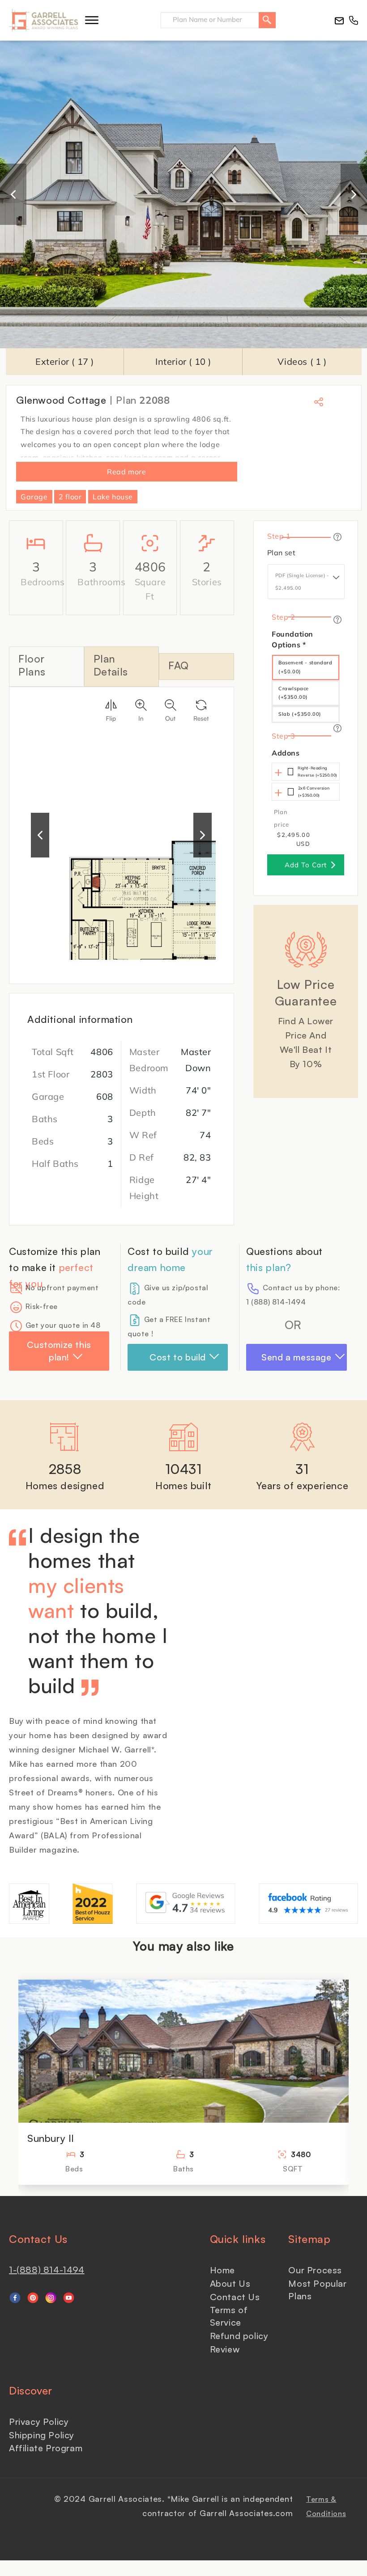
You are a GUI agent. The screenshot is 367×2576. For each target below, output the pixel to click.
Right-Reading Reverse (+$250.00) (318, 771)
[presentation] (13, 194)
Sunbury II (51, 2138)
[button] (92, 20)
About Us (230, 2283)
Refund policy (239, 2336)
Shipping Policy (42, 2435)
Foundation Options (292, 639)
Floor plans (32, 665)
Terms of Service (229, 2316)
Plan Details (111, 665)
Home (222, 2270)
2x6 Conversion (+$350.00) (314, 792)
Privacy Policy (39, 2422)
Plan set (281, 553)
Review (225, 2349)
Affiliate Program (46, 2448)
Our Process (315, 2270)
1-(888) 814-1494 (47, 2270)
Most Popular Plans (317, 2290)
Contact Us (235, 2297)
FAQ (179, 665)
